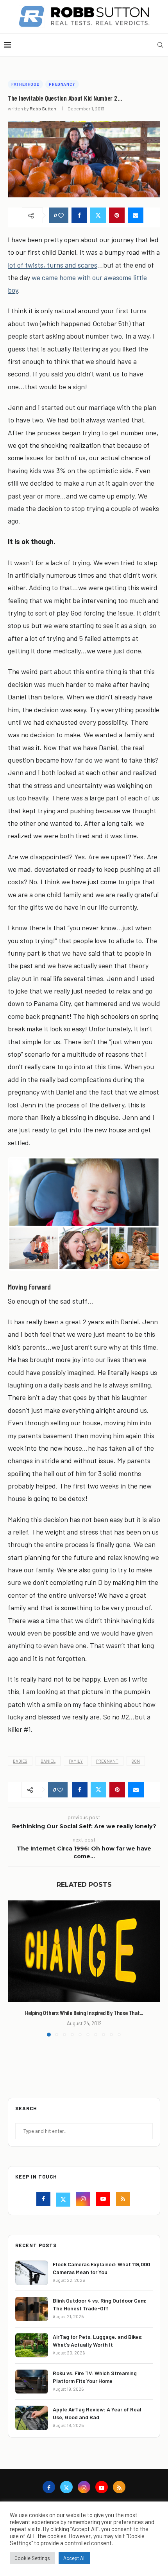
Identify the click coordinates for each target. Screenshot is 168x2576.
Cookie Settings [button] (32, 2558)
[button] (14, 1968)
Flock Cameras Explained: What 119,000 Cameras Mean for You (101, 2268)
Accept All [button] (74, 2558)
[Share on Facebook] (79, 215)
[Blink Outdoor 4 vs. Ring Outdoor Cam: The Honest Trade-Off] (32, 2309)
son (136, 1761)
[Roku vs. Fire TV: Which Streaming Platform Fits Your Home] (32, 2382)
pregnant (107, 1761)
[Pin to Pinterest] (117, 215)
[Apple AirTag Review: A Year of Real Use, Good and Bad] (32, 2418)
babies (20, 1761)
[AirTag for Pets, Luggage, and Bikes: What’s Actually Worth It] (32, 2345)
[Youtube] (104, 2200)
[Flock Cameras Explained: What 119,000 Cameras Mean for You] (32, 2273)
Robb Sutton (43, 108)
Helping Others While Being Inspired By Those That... (84, 2013)
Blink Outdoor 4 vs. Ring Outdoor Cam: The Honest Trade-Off (100, 2304)
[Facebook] (44, 2200)
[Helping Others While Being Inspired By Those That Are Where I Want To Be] (84, 1951)
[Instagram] (84, 2200)
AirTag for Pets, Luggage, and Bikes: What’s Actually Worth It (98, 2341)
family (76, 1761)
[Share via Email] (136, 215)
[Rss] (124, 2200)
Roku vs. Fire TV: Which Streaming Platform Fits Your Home (95, 2377)
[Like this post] (61, 216)
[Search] (160, 45)
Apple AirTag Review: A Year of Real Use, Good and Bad (97, 2413)
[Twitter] (64, 2200)
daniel (48, 1761)
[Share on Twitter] (98, 215)
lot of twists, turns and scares (53, 265)
